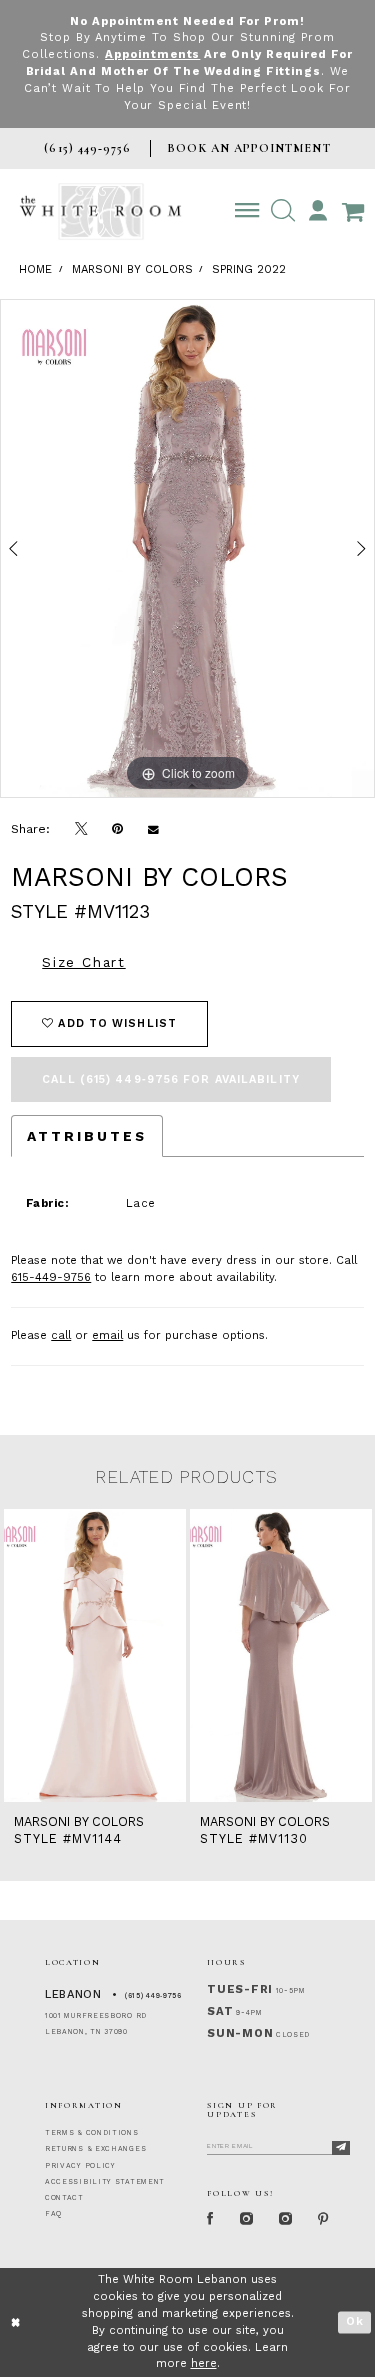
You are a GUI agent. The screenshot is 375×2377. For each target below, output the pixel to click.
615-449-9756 (51, 1277)
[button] (282, 211)
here (204, 2363)
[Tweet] (81, 829)
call (61, 1335)
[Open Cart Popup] (352, 211)
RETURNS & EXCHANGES (95, 2149)
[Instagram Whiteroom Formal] (246, 2220)
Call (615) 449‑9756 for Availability (171, 1079)
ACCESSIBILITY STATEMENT (105, 2182)
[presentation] (95, 1655)
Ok (355, 2322)
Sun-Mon (240, 2033)
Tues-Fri (240, 1989)
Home (35, 269)
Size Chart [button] (83, 962)
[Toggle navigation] (247, 211)
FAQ (53, 2214)
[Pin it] (118, 829)
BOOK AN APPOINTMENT (248, 148)
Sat (220, 2011)
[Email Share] (154, 829)
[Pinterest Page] (324, 2220)
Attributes (87, 1136)
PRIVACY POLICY (80, 2166)
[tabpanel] (187, 549)
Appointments (152, 54)
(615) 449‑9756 (153, 1996)
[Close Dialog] (16, 2322)
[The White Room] (100, 211)
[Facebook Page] (211, 2220)
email (107, 1335)
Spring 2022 (249, 269)
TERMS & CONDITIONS (92, 2133)
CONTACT (64, 2198)
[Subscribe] (341, 2148)
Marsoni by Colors (132, 269)
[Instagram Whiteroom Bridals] (285, 2220)
